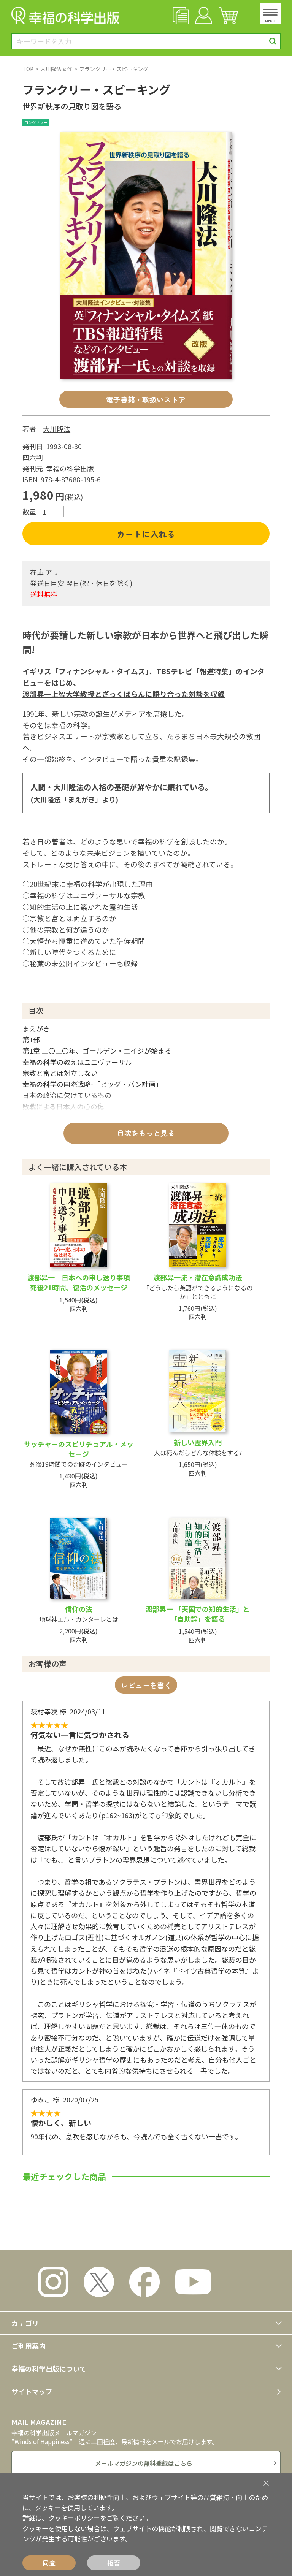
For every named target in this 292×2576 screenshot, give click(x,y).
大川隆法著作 (56, 69)
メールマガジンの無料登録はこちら (144, 2463)
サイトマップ (32, 2391)
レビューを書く (146, 1685)
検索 (273, 41)
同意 (49, 2563)
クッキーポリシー (74, 2518)
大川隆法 (57, 429)
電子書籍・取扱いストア (146, 399)
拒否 (114, 2563)
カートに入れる (146, 534)
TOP (28, 69)
